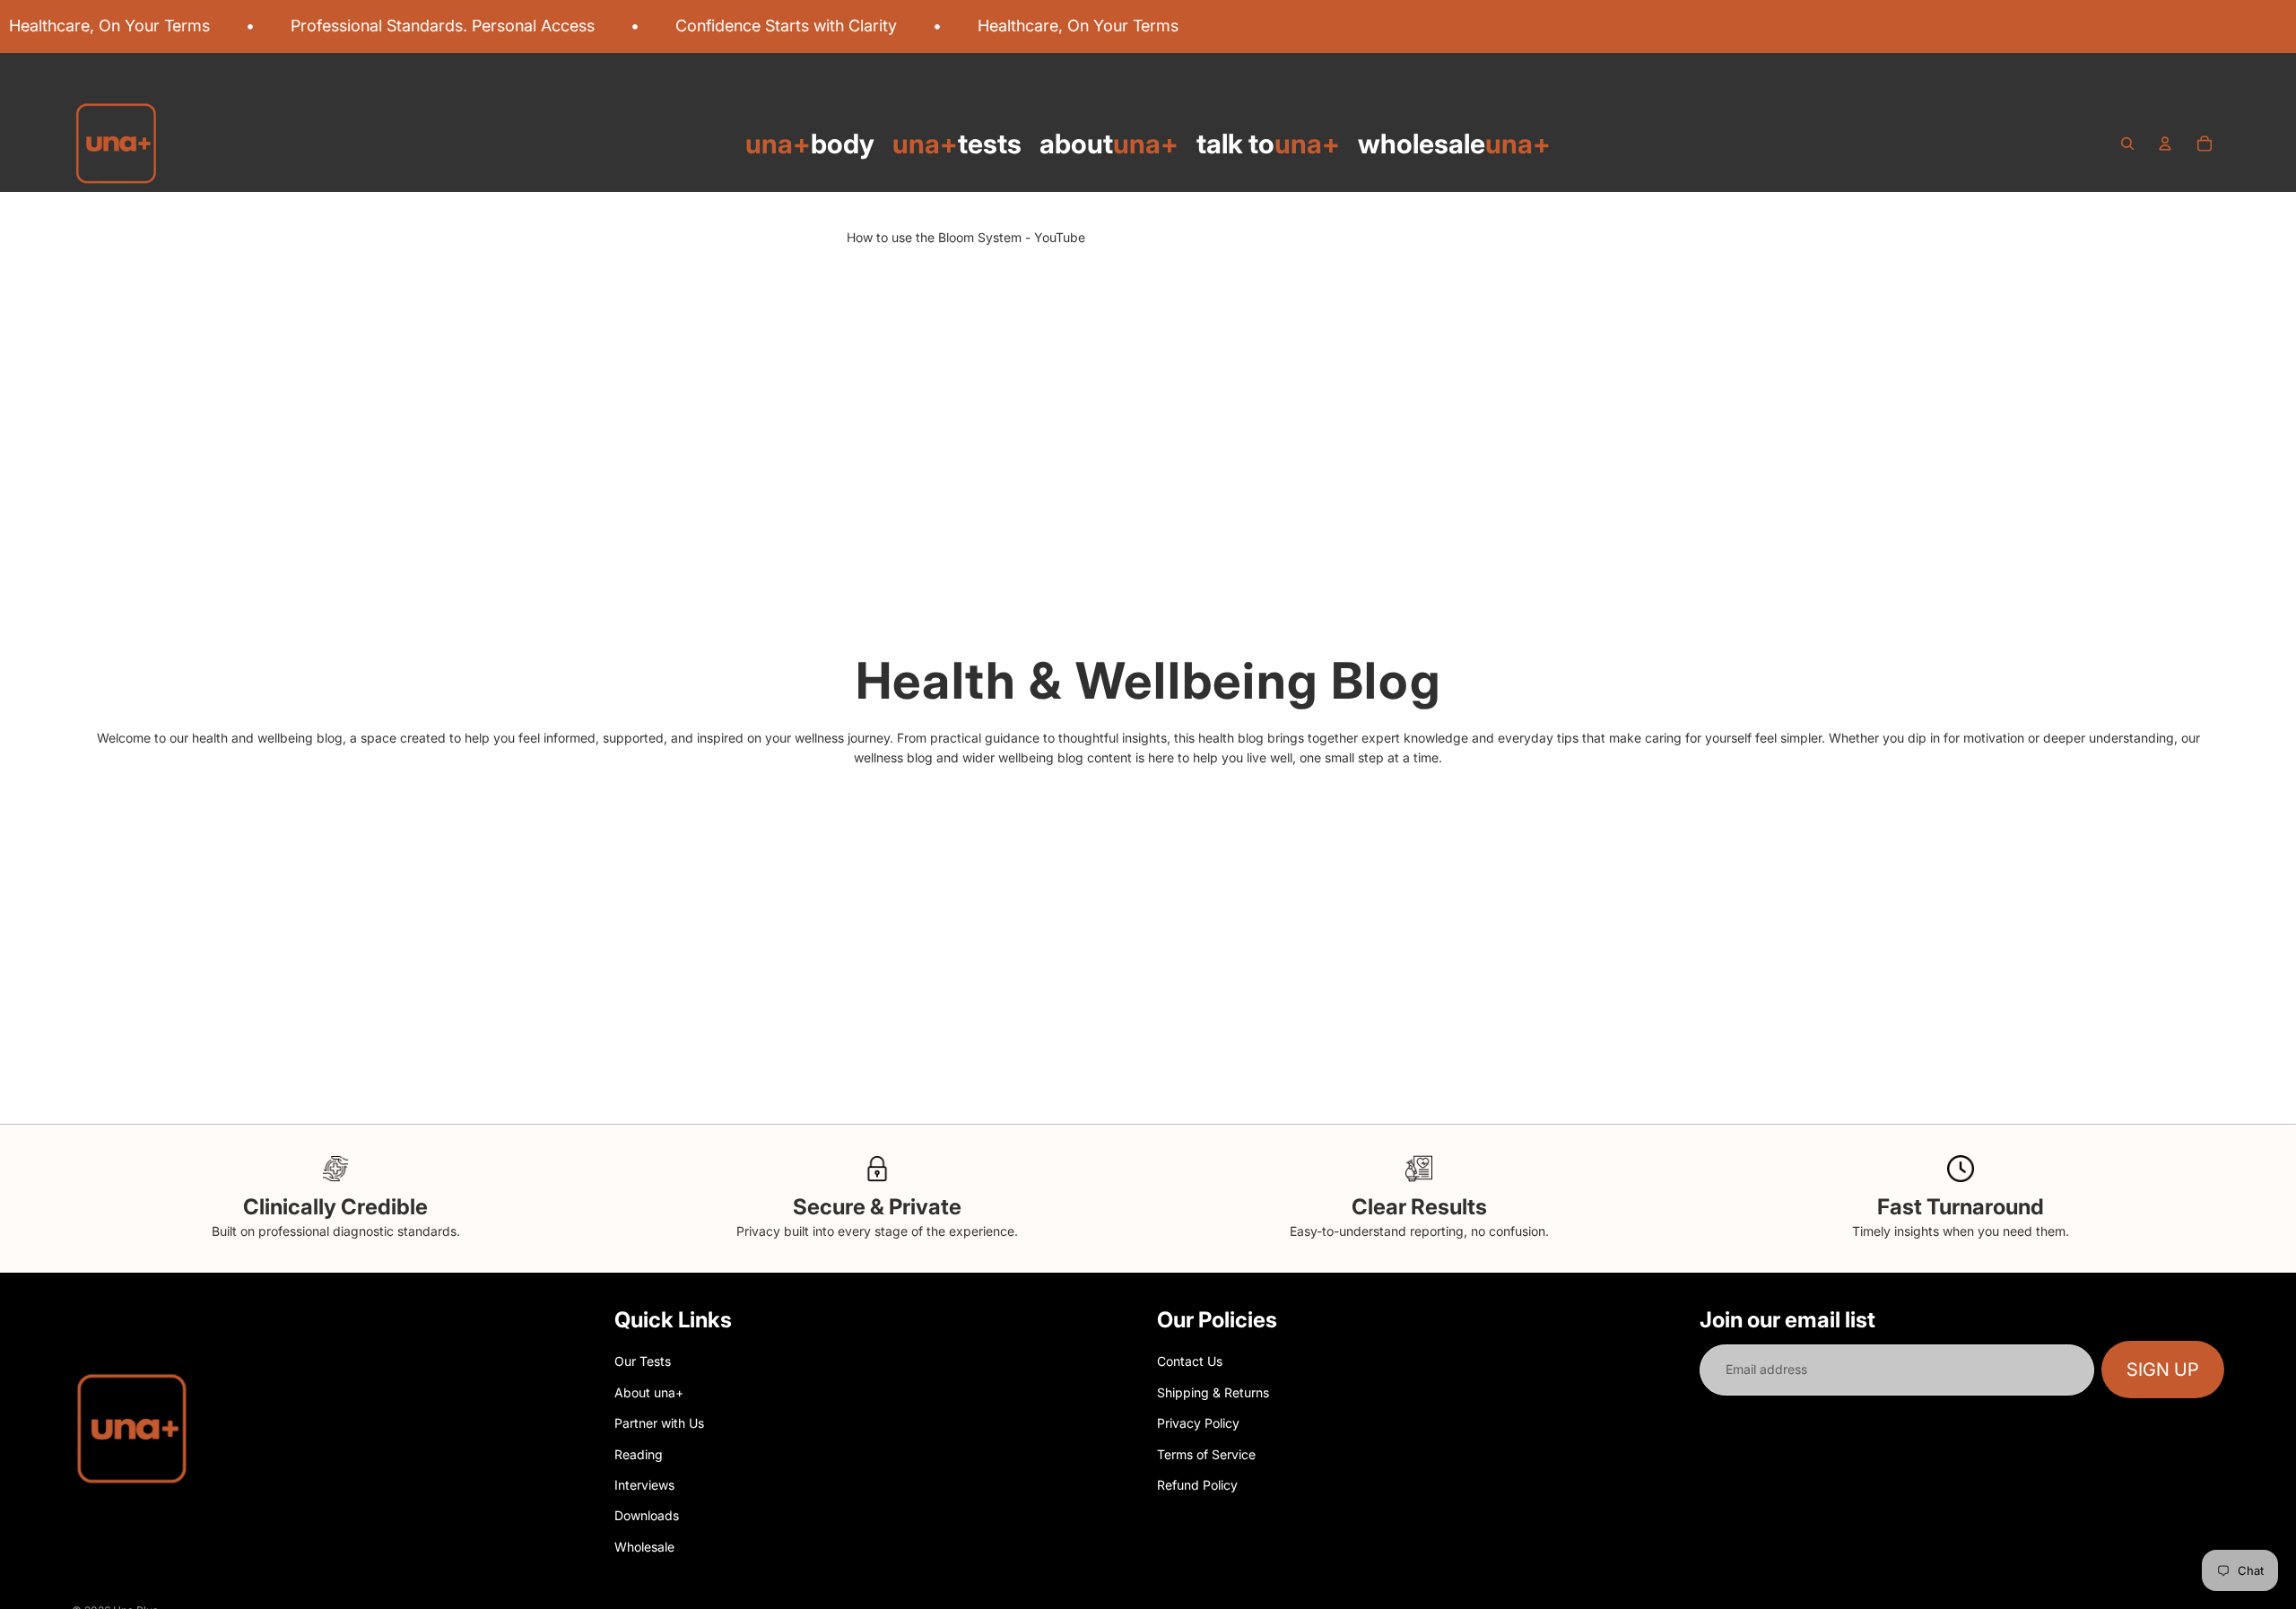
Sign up (2163, 1370)
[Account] (2165, 144)
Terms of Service (1206, 1453)
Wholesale (644, 1546)
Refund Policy (1197, 1485)
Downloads (647, 1515)
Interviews (644, 1485)
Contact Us (1190, 1361)
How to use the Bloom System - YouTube (966, 237)
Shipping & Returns (1213, 1392)
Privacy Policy (1198, 1423)
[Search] (2127, 144)
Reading (639, 1453)
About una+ (649, 1392)
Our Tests (643, 1361)
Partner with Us (659, 1423)
